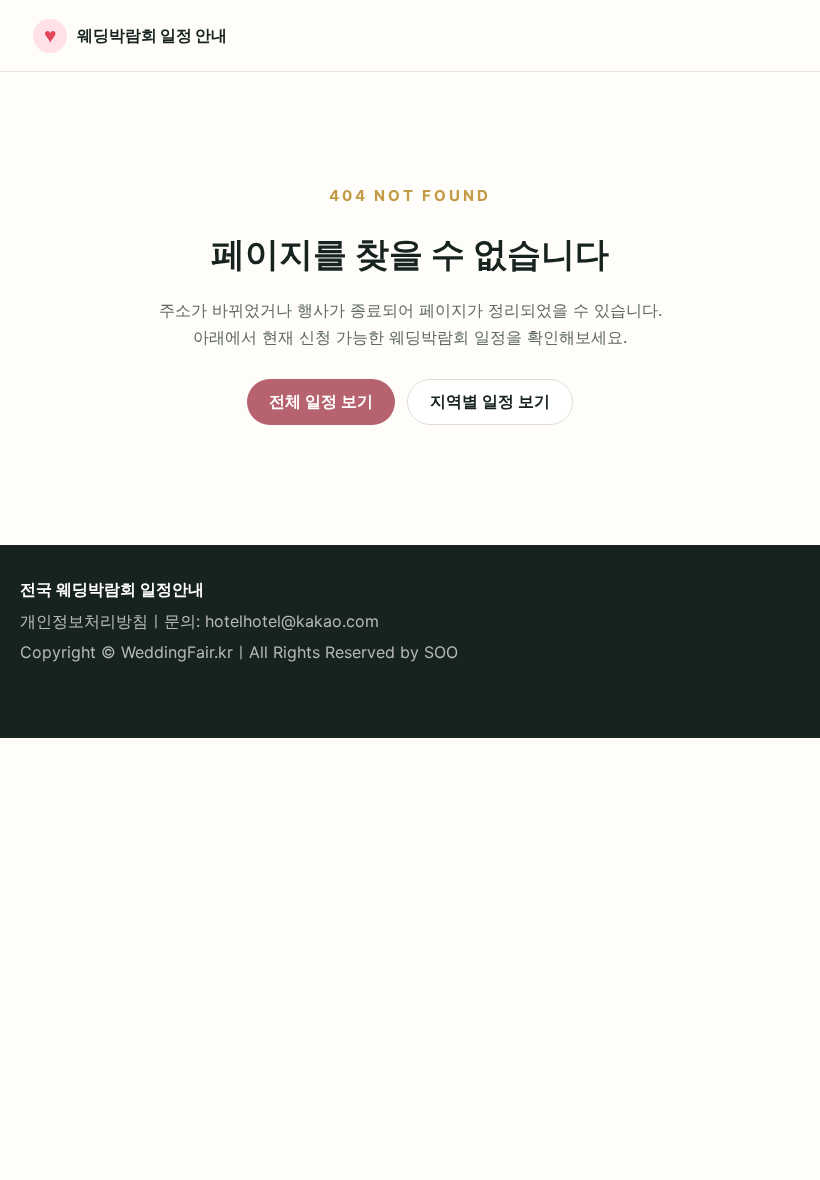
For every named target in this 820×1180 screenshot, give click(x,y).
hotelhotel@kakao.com (292, 621)
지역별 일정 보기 (490, 401)
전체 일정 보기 (321, 401)
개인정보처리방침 (84, 621)
